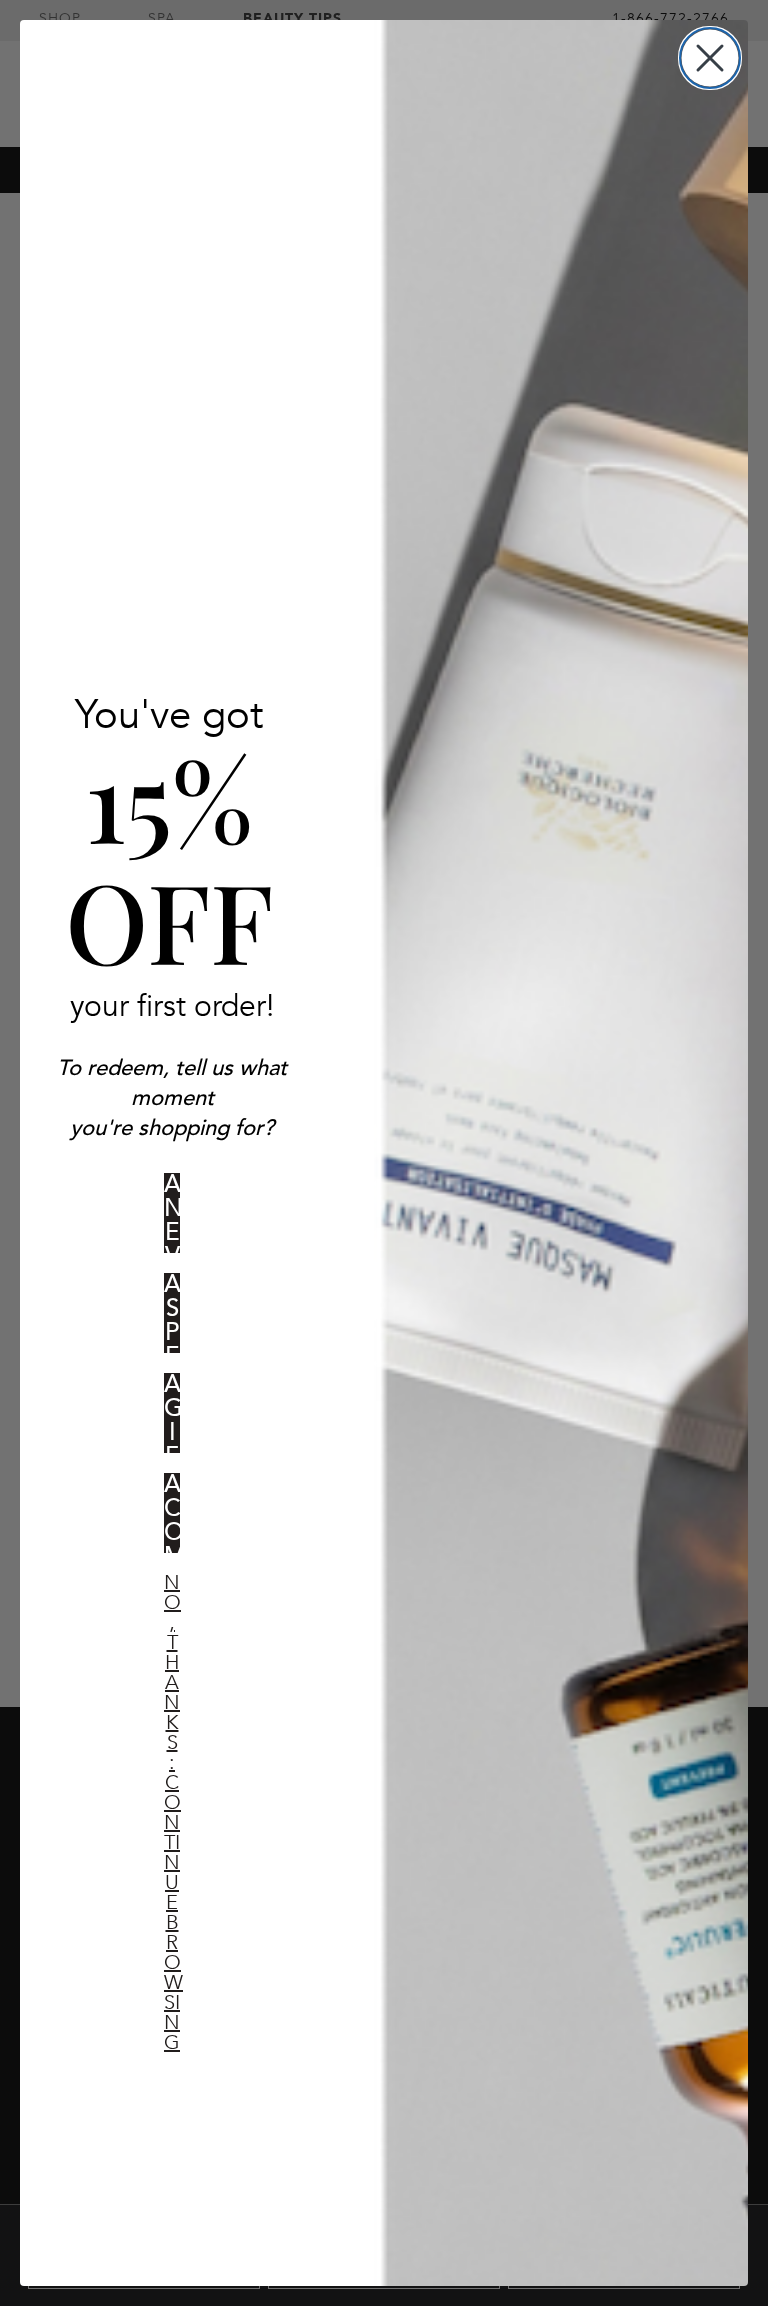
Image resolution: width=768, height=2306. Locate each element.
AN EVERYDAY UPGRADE (172, 1213)
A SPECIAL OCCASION (172, 1313)
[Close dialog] (710, 58)
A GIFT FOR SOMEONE (172, 1413)
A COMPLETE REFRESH (172, 1513)
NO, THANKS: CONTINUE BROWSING (172, 1598)
